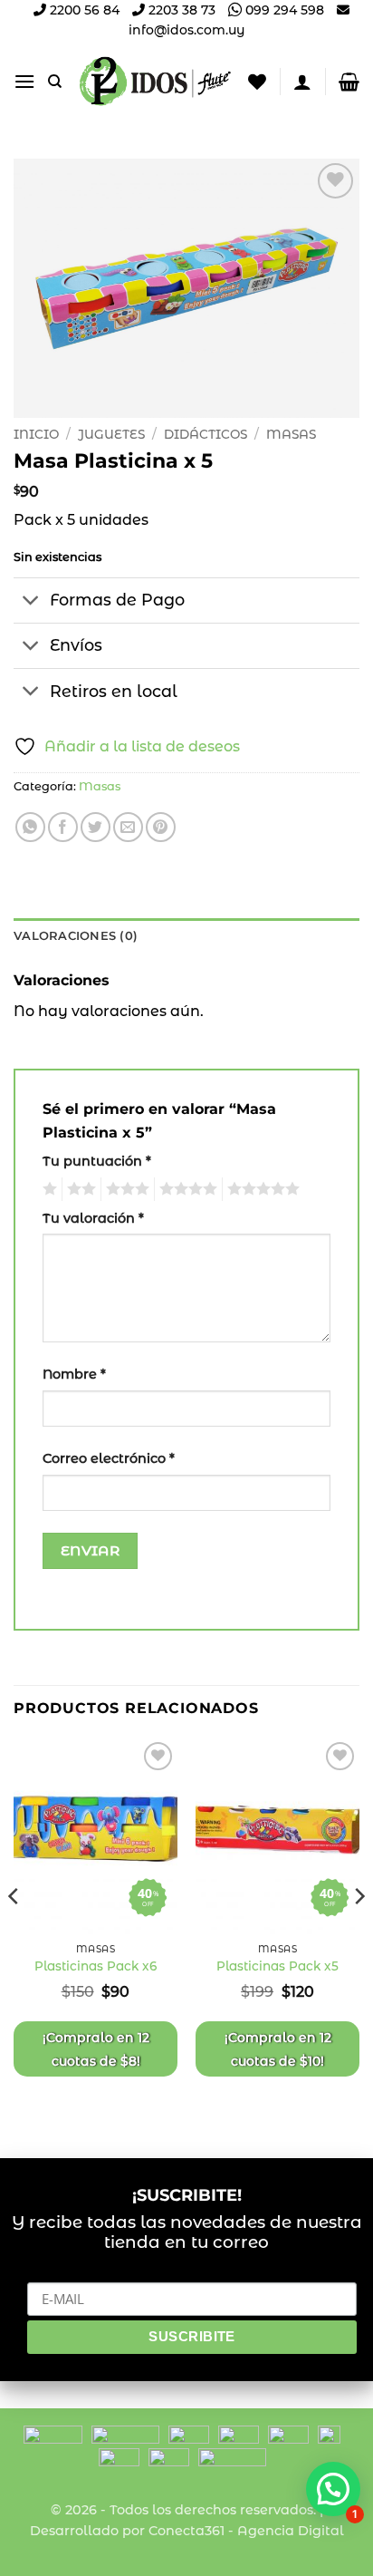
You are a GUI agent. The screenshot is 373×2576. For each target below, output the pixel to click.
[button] (24, 81)
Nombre (74, 1374)
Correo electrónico (109, 1458)
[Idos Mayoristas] (155, 82)
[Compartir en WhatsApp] (30, 827)
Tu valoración (93, 1218)
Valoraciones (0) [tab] (76, 936)
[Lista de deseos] (257, 82)
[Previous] (14, 1932)
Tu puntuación (97, 1161)
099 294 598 (283, 10)
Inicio (36, 434)
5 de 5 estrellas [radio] (261, 1189)
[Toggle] (31, 602)
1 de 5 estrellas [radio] (48, 1189)
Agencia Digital (291, 2531)
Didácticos (206, 434)
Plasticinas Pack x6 (96, 1966)
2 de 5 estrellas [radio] (79, 1189)
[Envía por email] (128, 827)
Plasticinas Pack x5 (277, 1966)
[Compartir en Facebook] (63, 827)
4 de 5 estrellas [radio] (186, 1189)
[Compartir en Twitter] (96, 827)
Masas (291, 434)
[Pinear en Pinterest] (161, 827)
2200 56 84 (83, 10)
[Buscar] (55, 82)
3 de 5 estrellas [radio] (125, 1189)
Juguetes (111, 434)
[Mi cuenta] (302, 82)
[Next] (359, 1932)
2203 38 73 (180, 10)
